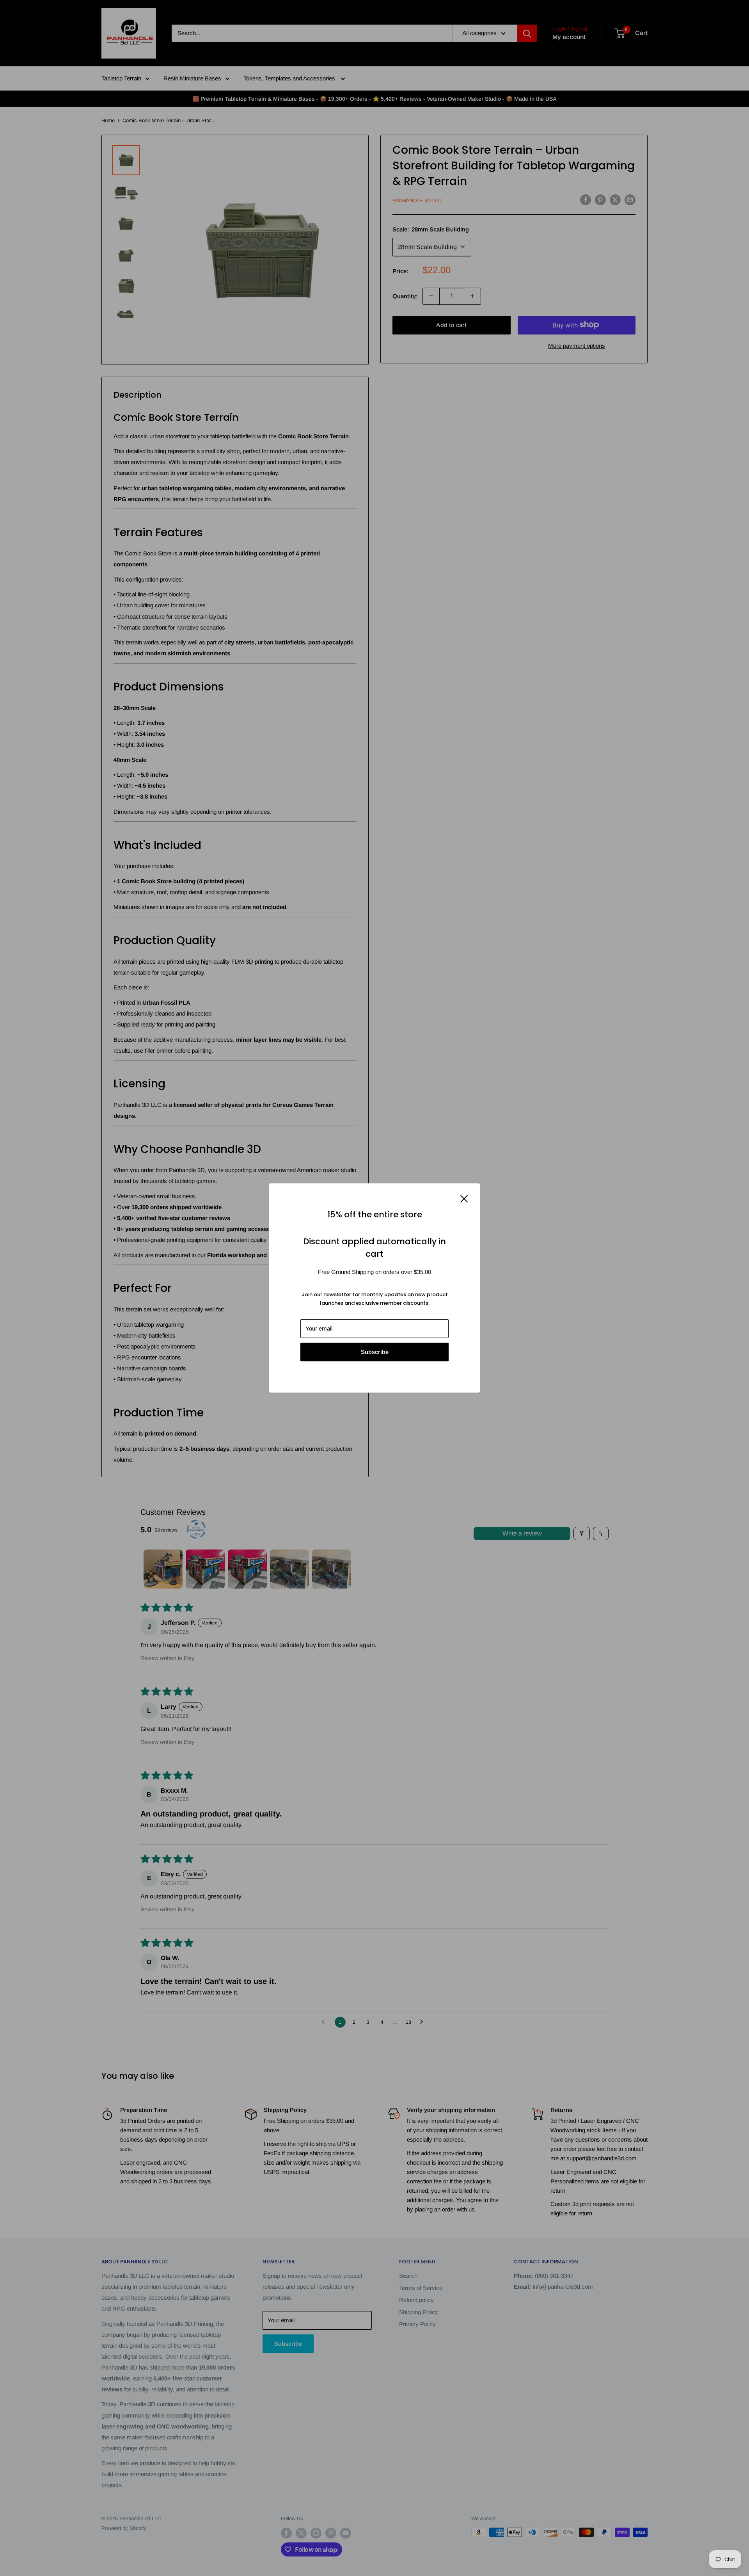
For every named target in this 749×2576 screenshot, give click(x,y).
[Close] (464, 1198)
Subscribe (375, 1352)
